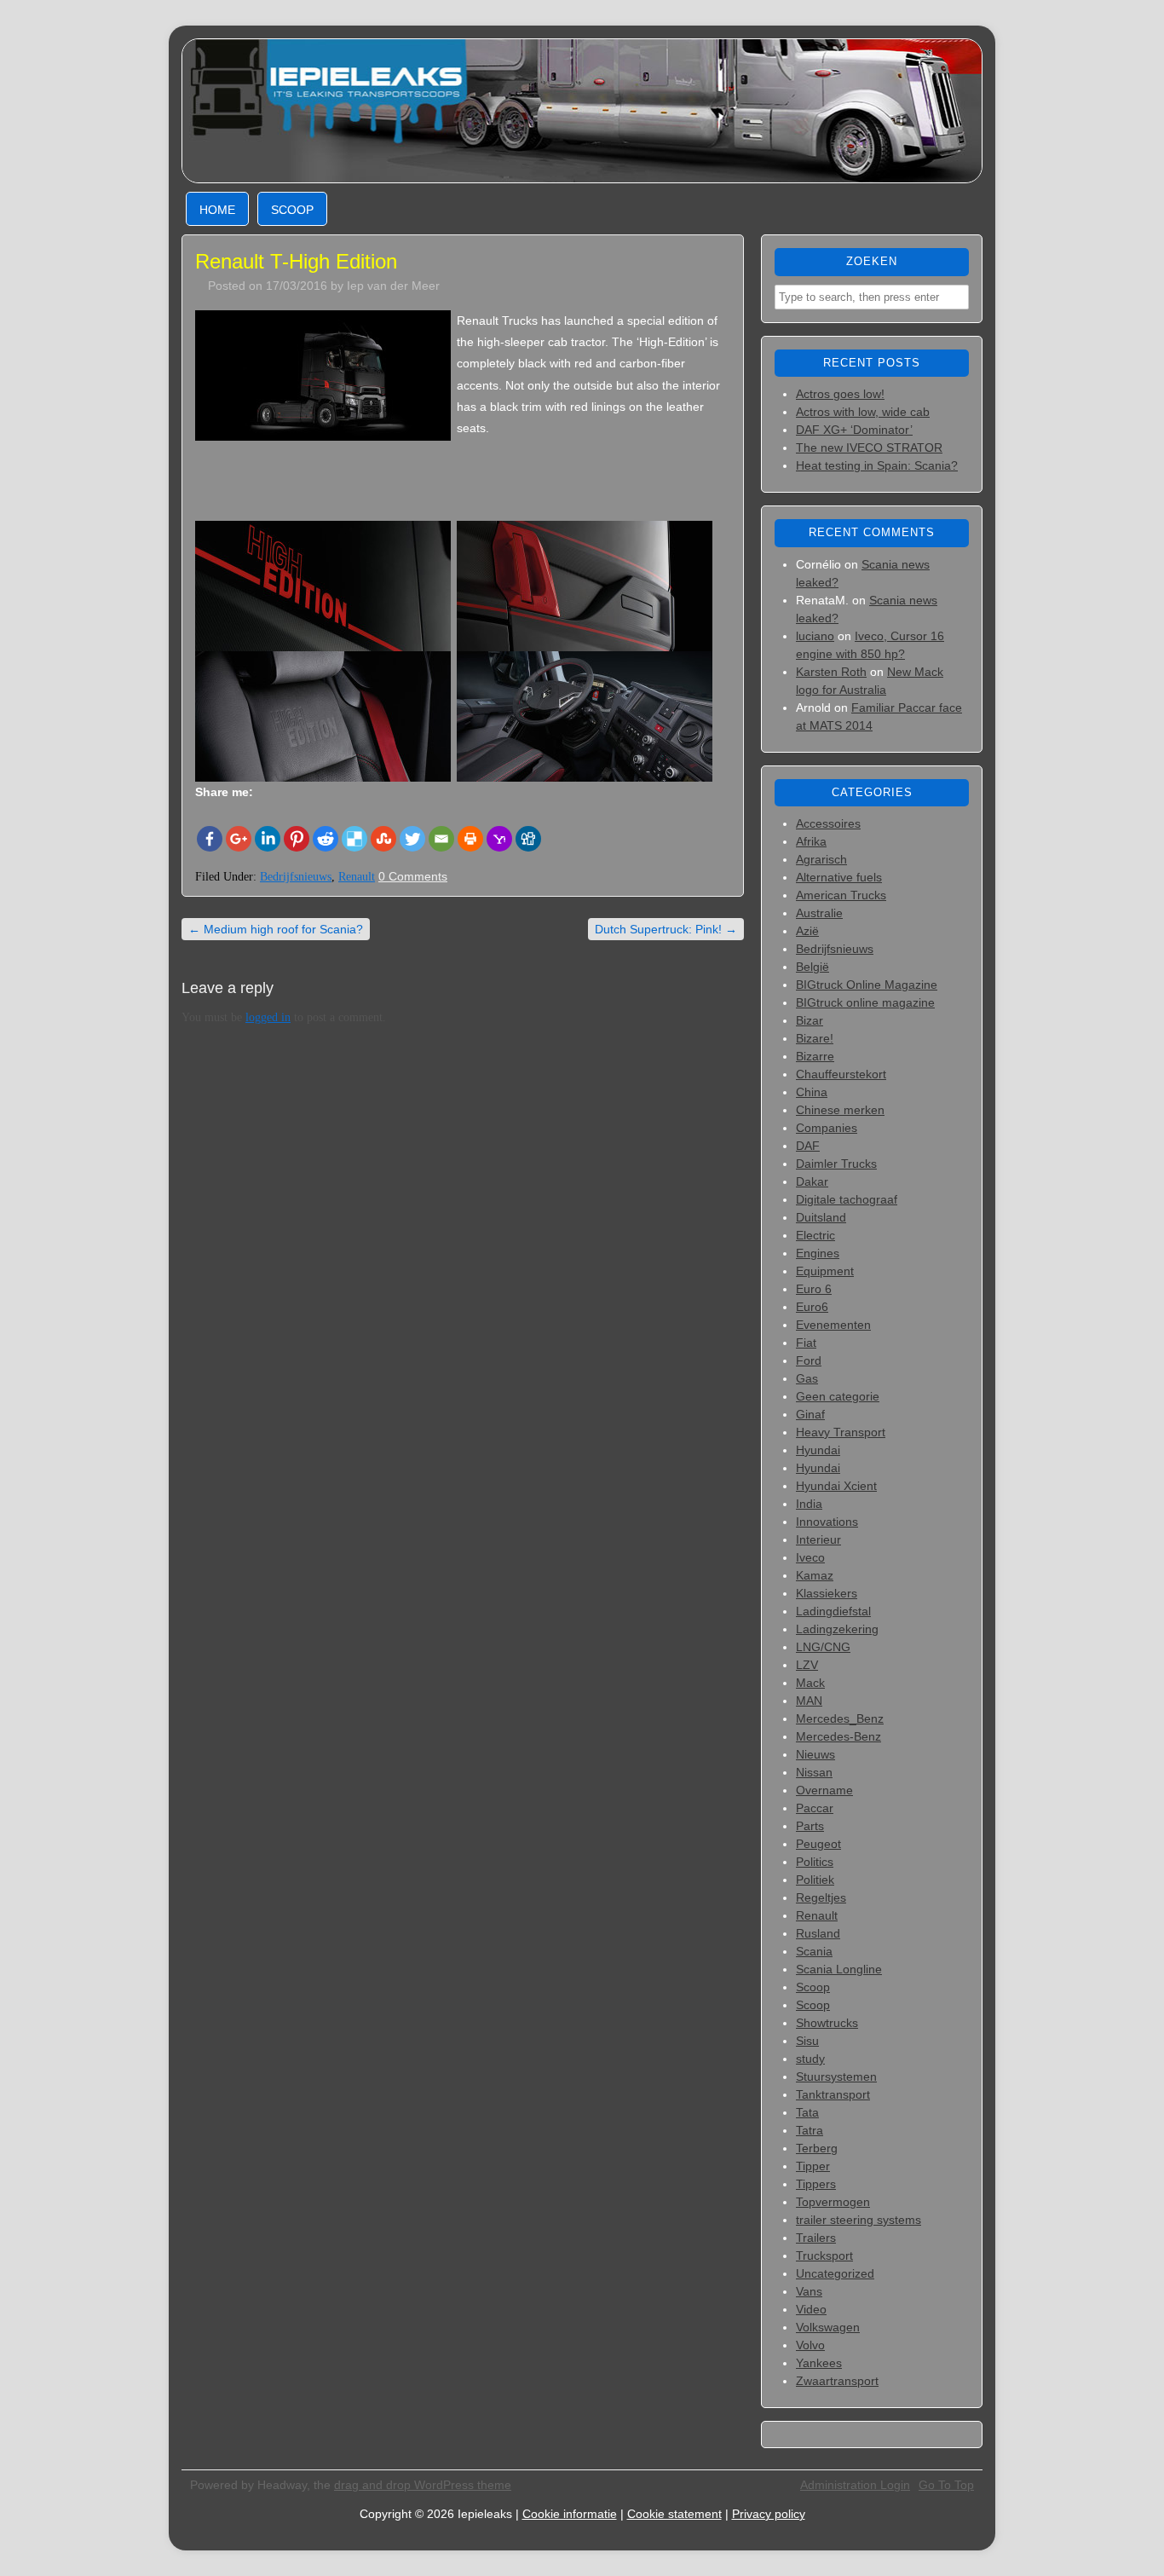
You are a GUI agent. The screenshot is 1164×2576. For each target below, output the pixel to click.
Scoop (292, 210)
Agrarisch (821, 859)
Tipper (813, 2166)
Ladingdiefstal (833, 1611)
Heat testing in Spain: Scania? (877, 465)
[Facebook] (210, 839)
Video (811, 2309)
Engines (818, 1253)
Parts (810, 1826)
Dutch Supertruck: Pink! (666, 929)
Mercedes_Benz (840, 1718)
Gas (807, 1378)
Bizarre (815, 1056)
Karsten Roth (831, 672)
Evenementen (833, 1325)
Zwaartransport (837, 2381)
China (812, 1092)
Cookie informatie (570, 2514)
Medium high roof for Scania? (276, 929)
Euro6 (812, 1307)
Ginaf (810, 1414)
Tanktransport (833, 2094)
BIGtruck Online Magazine (867, 985)
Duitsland (821, 1217)
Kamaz (815, 1575)
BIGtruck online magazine (865, 1002)
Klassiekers (827, 1593)
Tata (807, 2112)
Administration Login (855, 2485)
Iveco (810, 1557)
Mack (810, 1683)
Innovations (827, 1522)
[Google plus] (239, 839)
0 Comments (413, 876)
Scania (814, 1951)
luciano (815, 636)
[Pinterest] (297, 839)
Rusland (818, 1933)
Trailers (816, 2238)
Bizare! (815, 1038)
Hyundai (818, 1450)
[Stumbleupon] (383, 839)
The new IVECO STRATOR (869, 448)
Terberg (817, 2148)
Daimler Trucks (836, 1164)
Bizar (810, 1020)
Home (217, 210)
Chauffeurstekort (841, 1074)
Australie (819, 913)
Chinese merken (840, 1110)
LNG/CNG (823, 1647)
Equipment (825, 1271)
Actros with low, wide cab (863, 412)
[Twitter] (412, 839)
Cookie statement (674, 2514)
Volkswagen (828, 2327)
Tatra (810, 2130)
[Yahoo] (499, 839)
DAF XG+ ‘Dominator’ (854, 430)
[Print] (470, 839)
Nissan (814, 1772)
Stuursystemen (836, 2076)
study (810, 2059)
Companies (827, 1128)
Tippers (816, 2184)
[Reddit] (326, 839)
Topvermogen (833, 2202)
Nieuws (815, 1754)
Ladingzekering (837, 1629)
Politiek (815, 1880)
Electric (815, 1235)
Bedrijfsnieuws (296, 877)
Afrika (811, 841)
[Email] (441, 839)
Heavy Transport (841, 1432)
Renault (357, 877)
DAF (808, 1146)
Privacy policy (769, 2514)
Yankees (819, 2363)
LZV (807, 1665)
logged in (268, 1017)
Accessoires (828, 823)
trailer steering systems (859, 2220)
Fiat (806, 1343)
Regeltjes (821, 1897)
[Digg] (528, 839)
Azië (807, 931)
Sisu (807, 2041)
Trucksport (824, 2255)
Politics (815, 1862)
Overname (824, 1790)
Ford (809, 1360)
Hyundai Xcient (836, 1486)
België (812, 967)
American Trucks (841, 895)
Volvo (810, 2345)
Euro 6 (814, 1289)
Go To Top (946, 2485)
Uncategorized (835, 2273)
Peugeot (818, 1844)
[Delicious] (354, 839)
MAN (809, 1701)
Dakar (812, 1181)
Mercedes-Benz (838, 1736)
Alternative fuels (839, 877)
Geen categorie (838, 1396)
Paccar (815, 1808)
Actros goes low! (840, 394)
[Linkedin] (268, 839)
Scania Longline (839, 1969)
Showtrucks (827, 2023)
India (809, 1504)
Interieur (818, 1539)
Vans (809, 2291)
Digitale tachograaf (847, 1199)
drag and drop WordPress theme (423, 2485)
